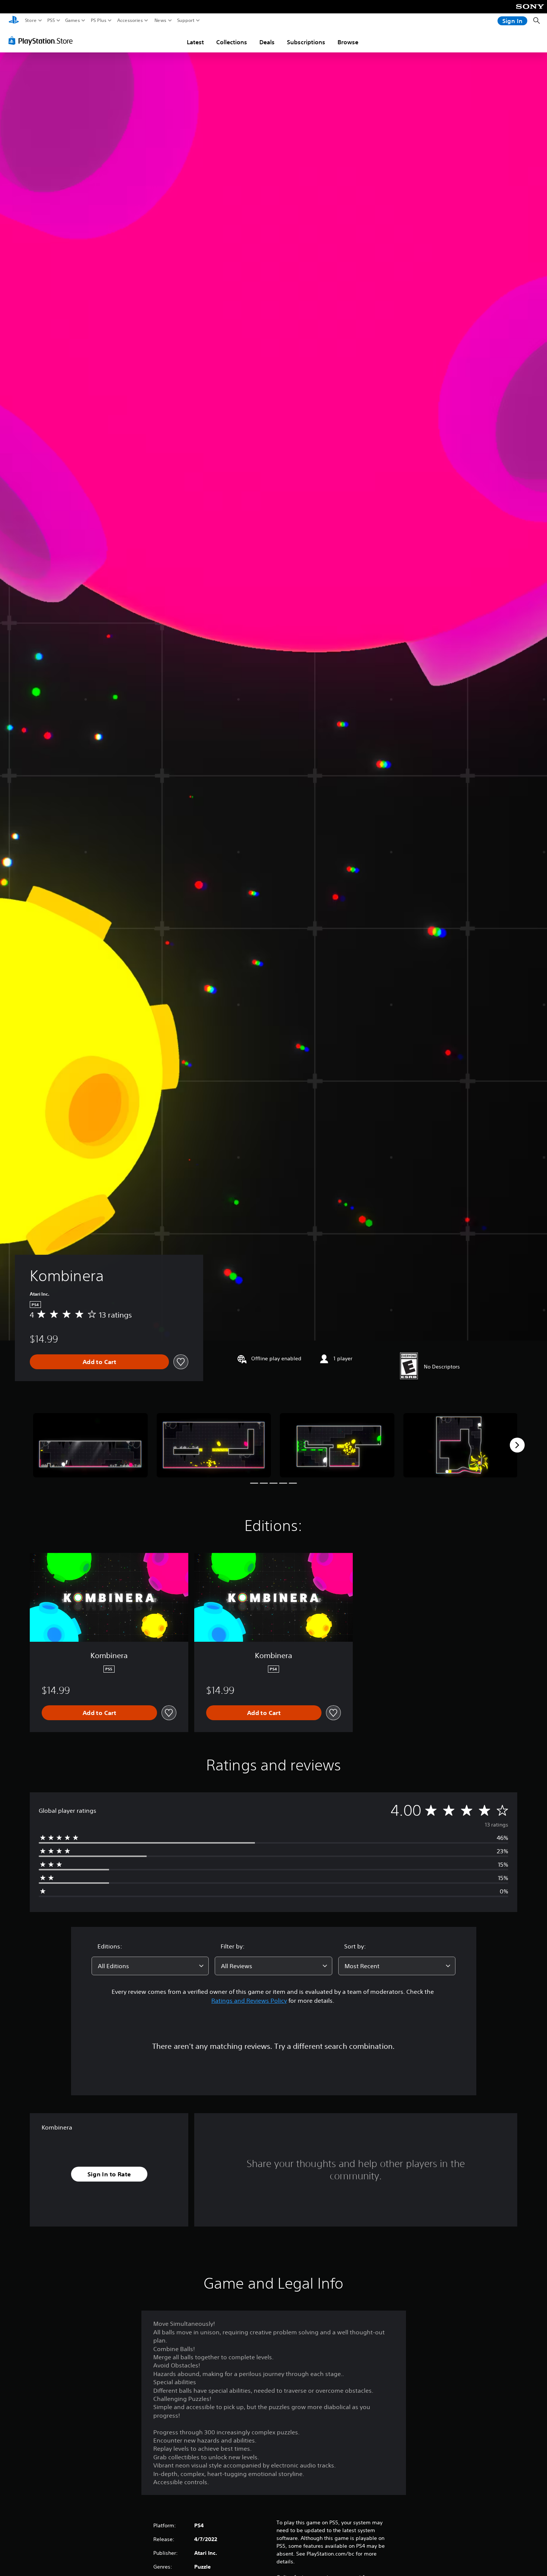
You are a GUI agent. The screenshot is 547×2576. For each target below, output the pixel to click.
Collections (232, 42)
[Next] (517, 1445)
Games (73, 20)
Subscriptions (306, 42)
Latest (195, 42)
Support (186, 20)
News (161, 20)
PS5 (51, 20)
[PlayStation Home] (14, 21)
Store (31, 20)
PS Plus (99, 20)
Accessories (130, 20)
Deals (267, 42)
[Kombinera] (90, 1445)
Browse (348, 42)
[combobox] (150, 1966)
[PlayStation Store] (43, 41)
